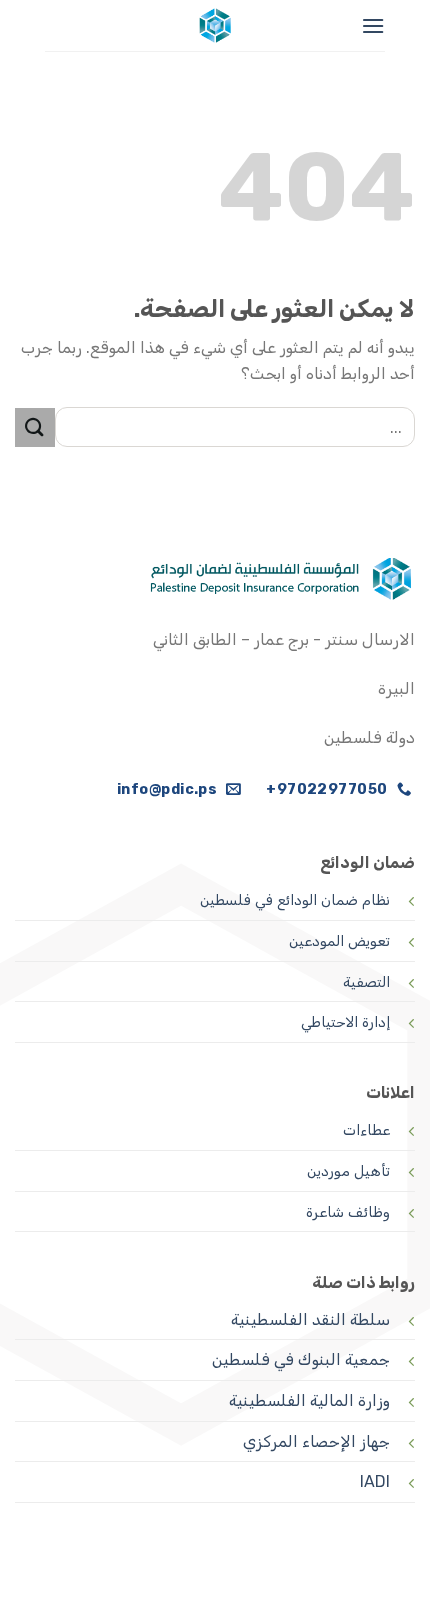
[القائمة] (373, 25)
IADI (375, 1481)
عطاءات (366, 1130)
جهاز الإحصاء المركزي (316, 1441)
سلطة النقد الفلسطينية (310, 1319)
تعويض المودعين (339, 941)
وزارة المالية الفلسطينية (309, 1400)
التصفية (366, 982)
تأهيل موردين (348, 1171)
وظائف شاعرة (348, 1212)
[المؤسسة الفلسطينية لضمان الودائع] (215, 25)
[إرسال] (35, 427)
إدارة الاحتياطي (345, 1022)
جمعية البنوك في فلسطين (301, 1359)
